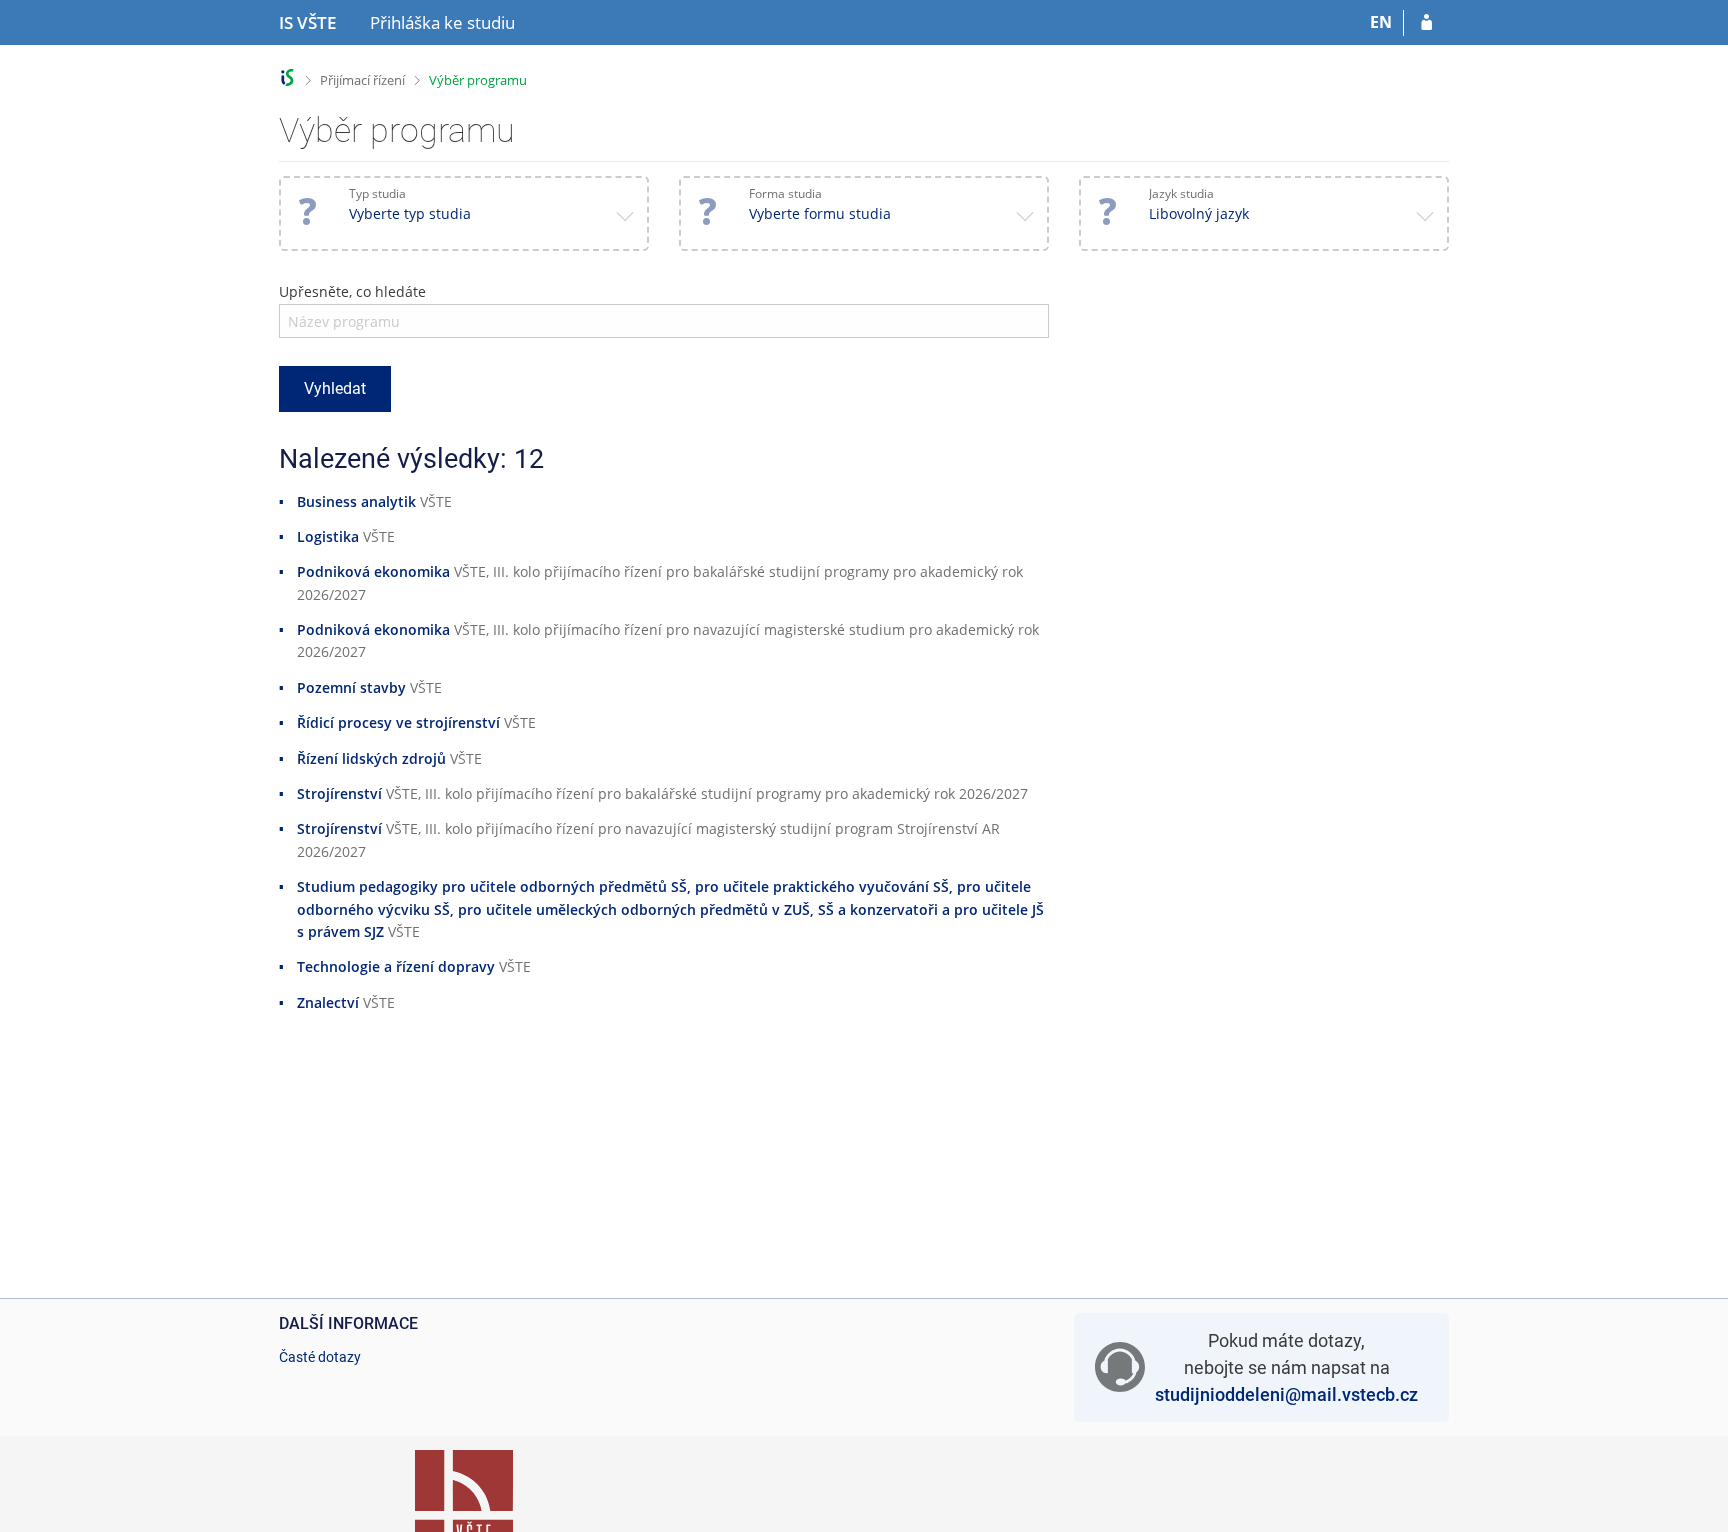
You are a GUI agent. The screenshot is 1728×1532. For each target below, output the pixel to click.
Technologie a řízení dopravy (396, 966)
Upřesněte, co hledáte (352, 291)
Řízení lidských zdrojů (371, 758)
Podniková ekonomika (373, 571)
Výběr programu (478, 80)
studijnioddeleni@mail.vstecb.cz (1286, 1394)
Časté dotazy (320, 1357)
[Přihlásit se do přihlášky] (1426, 23)
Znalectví (328, 1002)
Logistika (328, 536)
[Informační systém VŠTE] (287, 77)
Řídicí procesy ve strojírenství (398, 722)
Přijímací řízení (362, 80)
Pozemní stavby (351, 687)
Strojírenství (339, 793)
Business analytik (356, 501)
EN (1381, 22)
